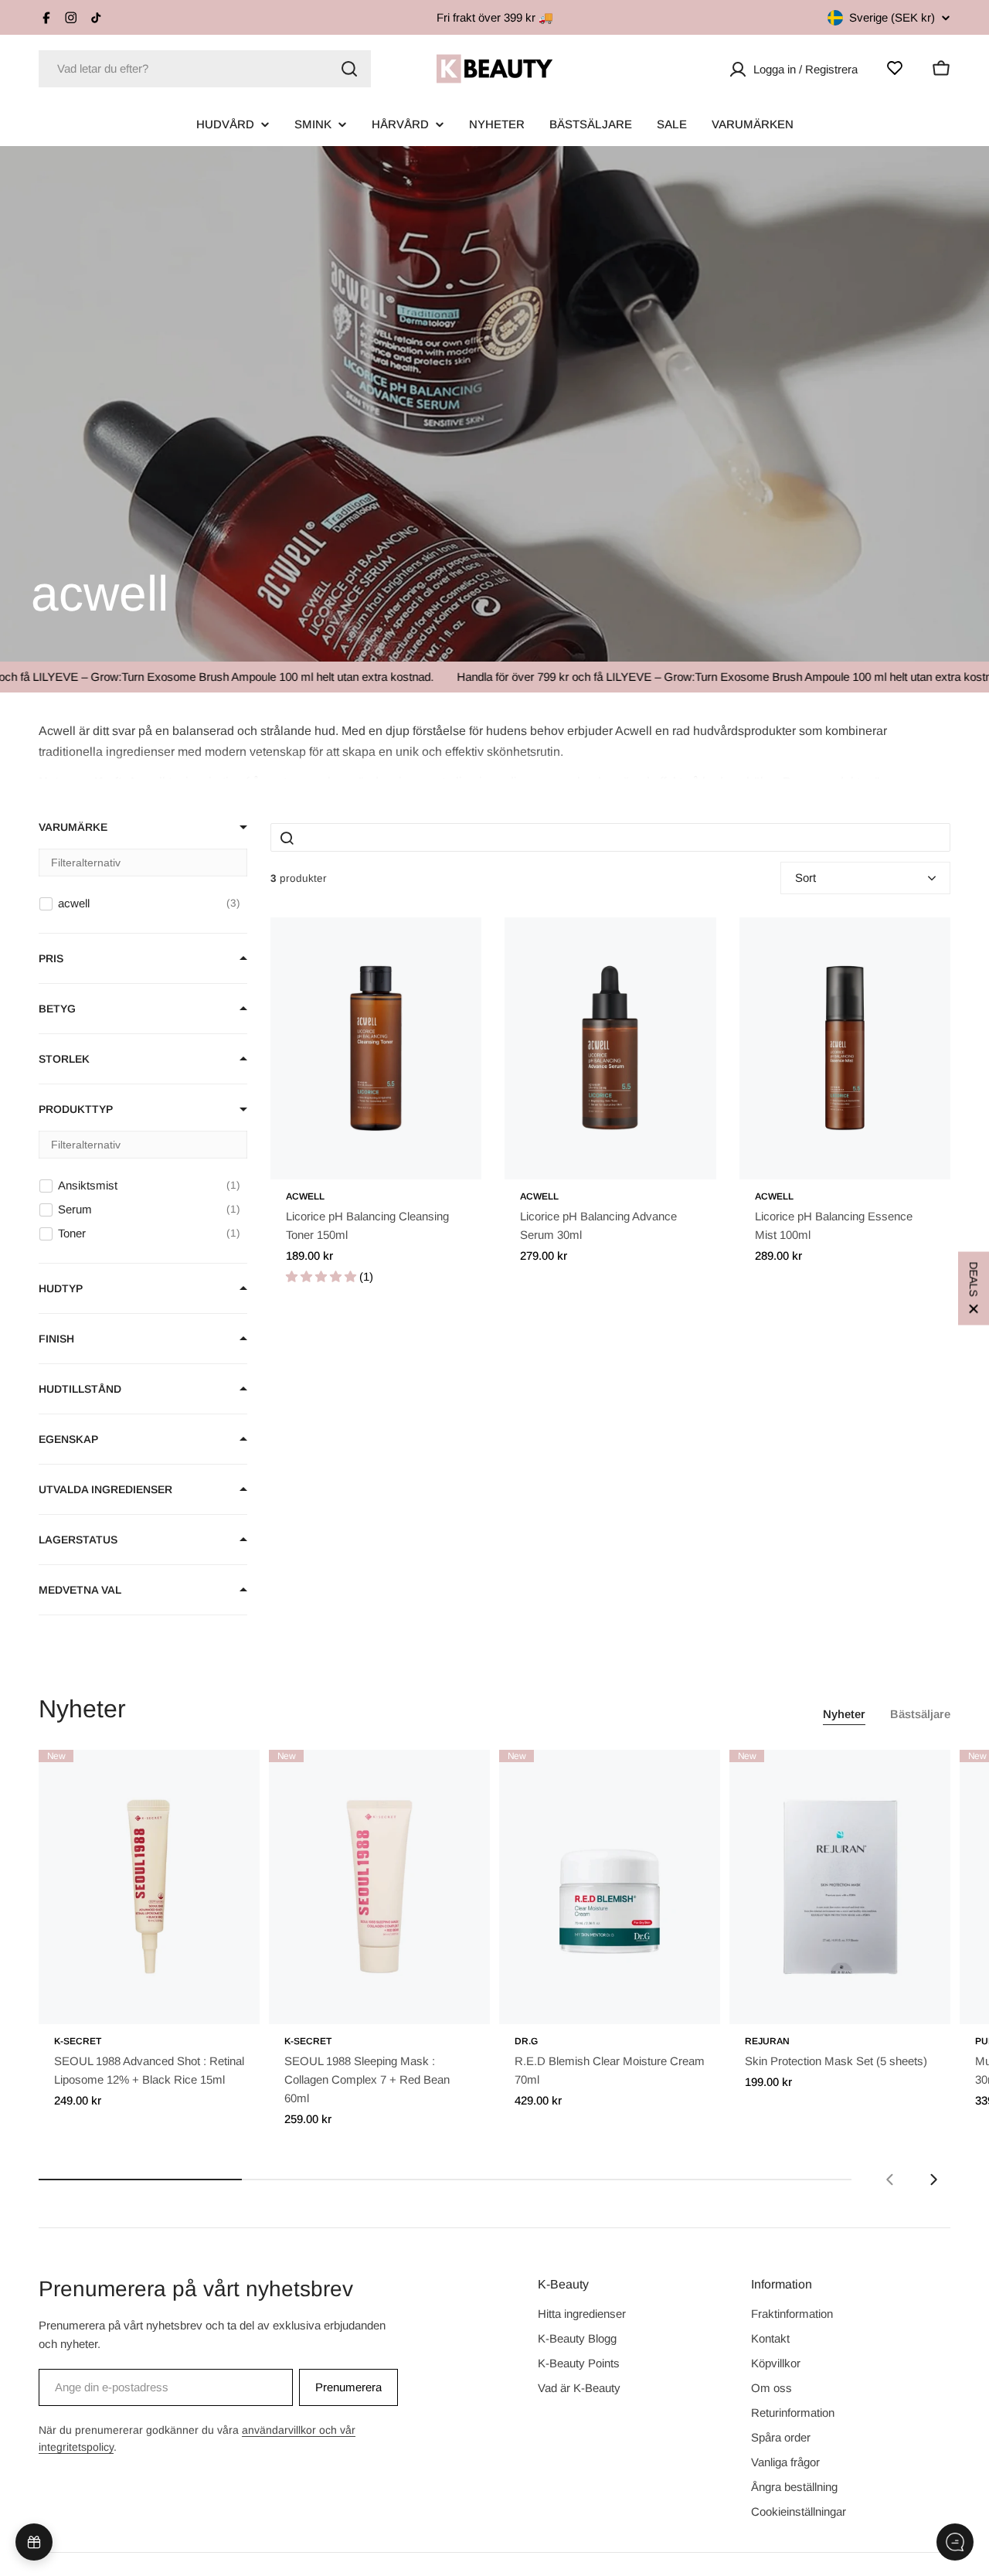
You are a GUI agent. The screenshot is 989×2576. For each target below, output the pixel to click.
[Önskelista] (895, 68)
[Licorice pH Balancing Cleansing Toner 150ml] (376, 1048)
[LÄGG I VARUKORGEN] (226, 2003)
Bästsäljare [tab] (920, 1714)
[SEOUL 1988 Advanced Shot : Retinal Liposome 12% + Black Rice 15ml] (149, 1887)
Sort (805, 878)
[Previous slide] (890, 2180)
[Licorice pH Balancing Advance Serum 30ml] (610, 1048)
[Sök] (349, 69)
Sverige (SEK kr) (892, 17)
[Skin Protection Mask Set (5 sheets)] (840, 1887)
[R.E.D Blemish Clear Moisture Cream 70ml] (610, 1887)
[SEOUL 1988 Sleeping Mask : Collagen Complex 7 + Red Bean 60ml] (379, 1887)
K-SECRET (78, 2041)
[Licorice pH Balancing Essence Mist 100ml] (845, 1048)
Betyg (57, 1009)
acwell (305, 1196)
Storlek (64, 1059)
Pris (51, 958)
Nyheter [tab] (844, 1714)
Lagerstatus (78, 1540)
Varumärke (73, 827)
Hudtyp (61, 1288)
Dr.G (526, 2041)
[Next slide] (933, 2180)
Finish (56, 1339)
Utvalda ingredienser (105, 1489)
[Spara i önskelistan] (448, 945)
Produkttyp (76, 1109)
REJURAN (767, 2041)
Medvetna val (80, 1590)
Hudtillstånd (80, 1389)
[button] (494, 750)
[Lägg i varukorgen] (448, 1158)
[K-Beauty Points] (34, 2542)
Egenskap (68, 1439)
